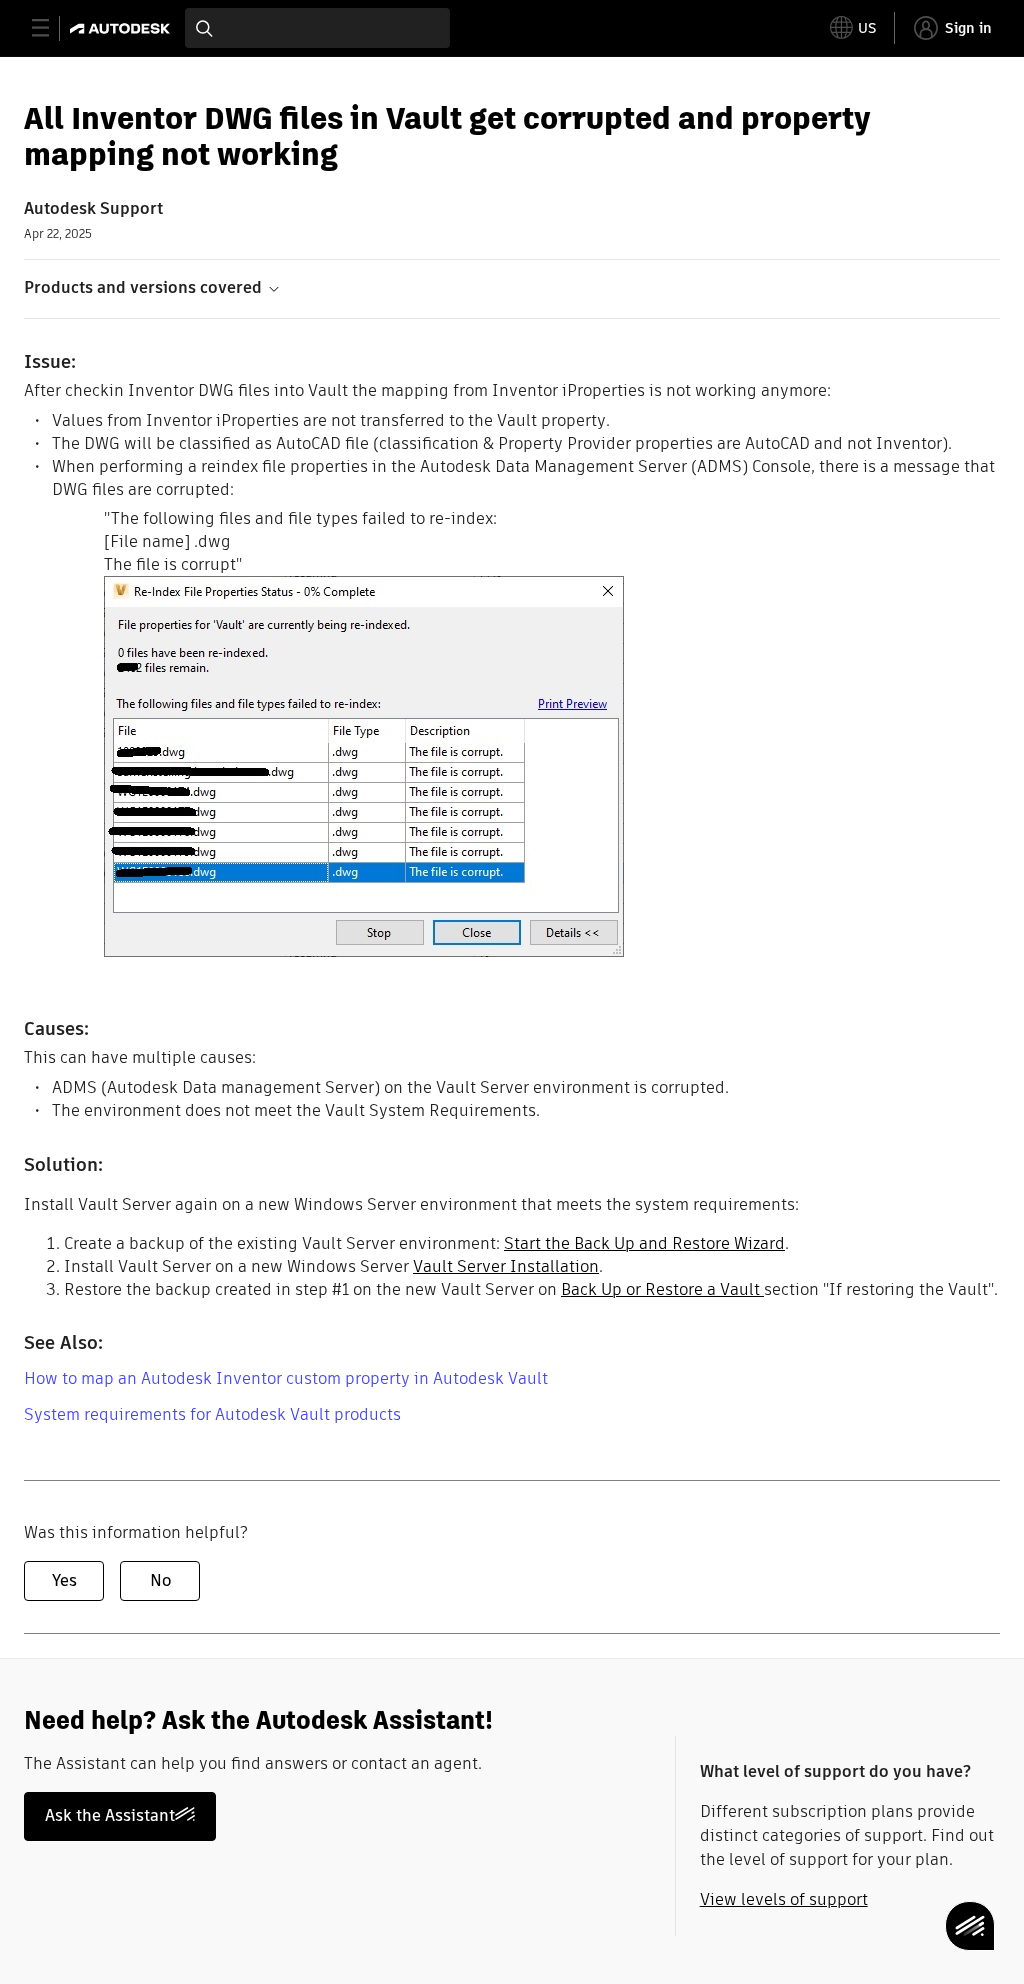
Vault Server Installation (506, 1266)
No (160, 1580)
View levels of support (784, 1899)
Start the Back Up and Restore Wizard (644, 1243)
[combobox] (317, 28)
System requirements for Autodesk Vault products (212, 1414)
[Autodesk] (122, 28)
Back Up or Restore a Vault (662, 1289)
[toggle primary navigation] (51, 28)
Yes (64, 1580)
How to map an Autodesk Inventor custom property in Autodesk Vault (286, 1378)
